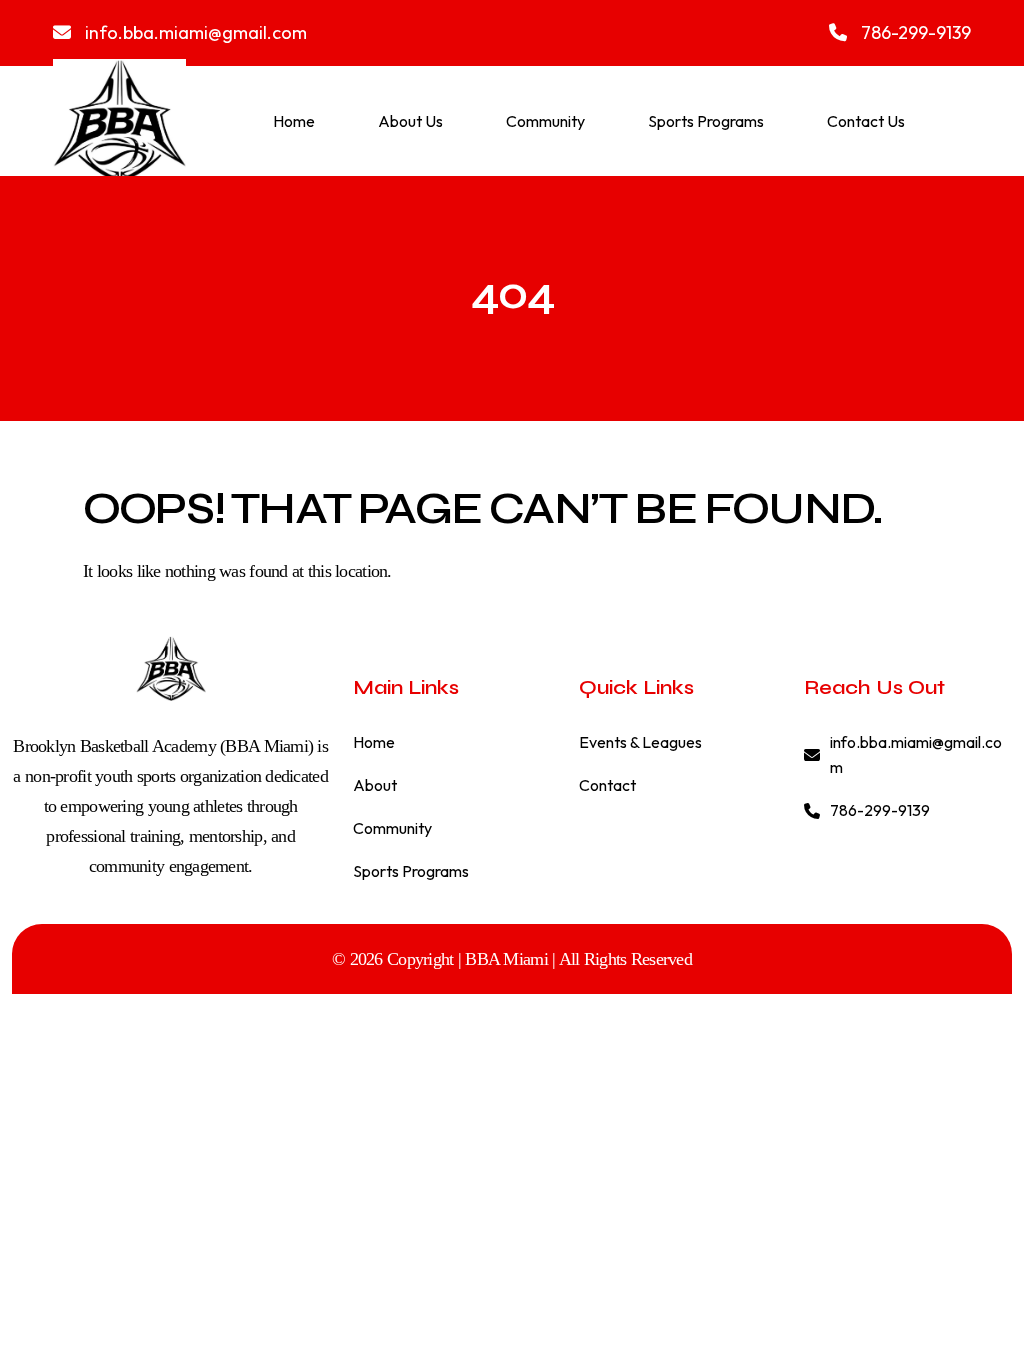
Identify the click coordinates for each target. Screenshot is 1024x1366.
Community (545, 121)
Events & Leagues (640, 742)
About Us (410, 121)
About (375, 785)
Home (294, 121)
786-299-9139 (914, 32)
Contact (607, 785)
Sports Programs (706, 121)
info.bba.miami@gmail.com (194, 32)
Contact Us (866, 121)
